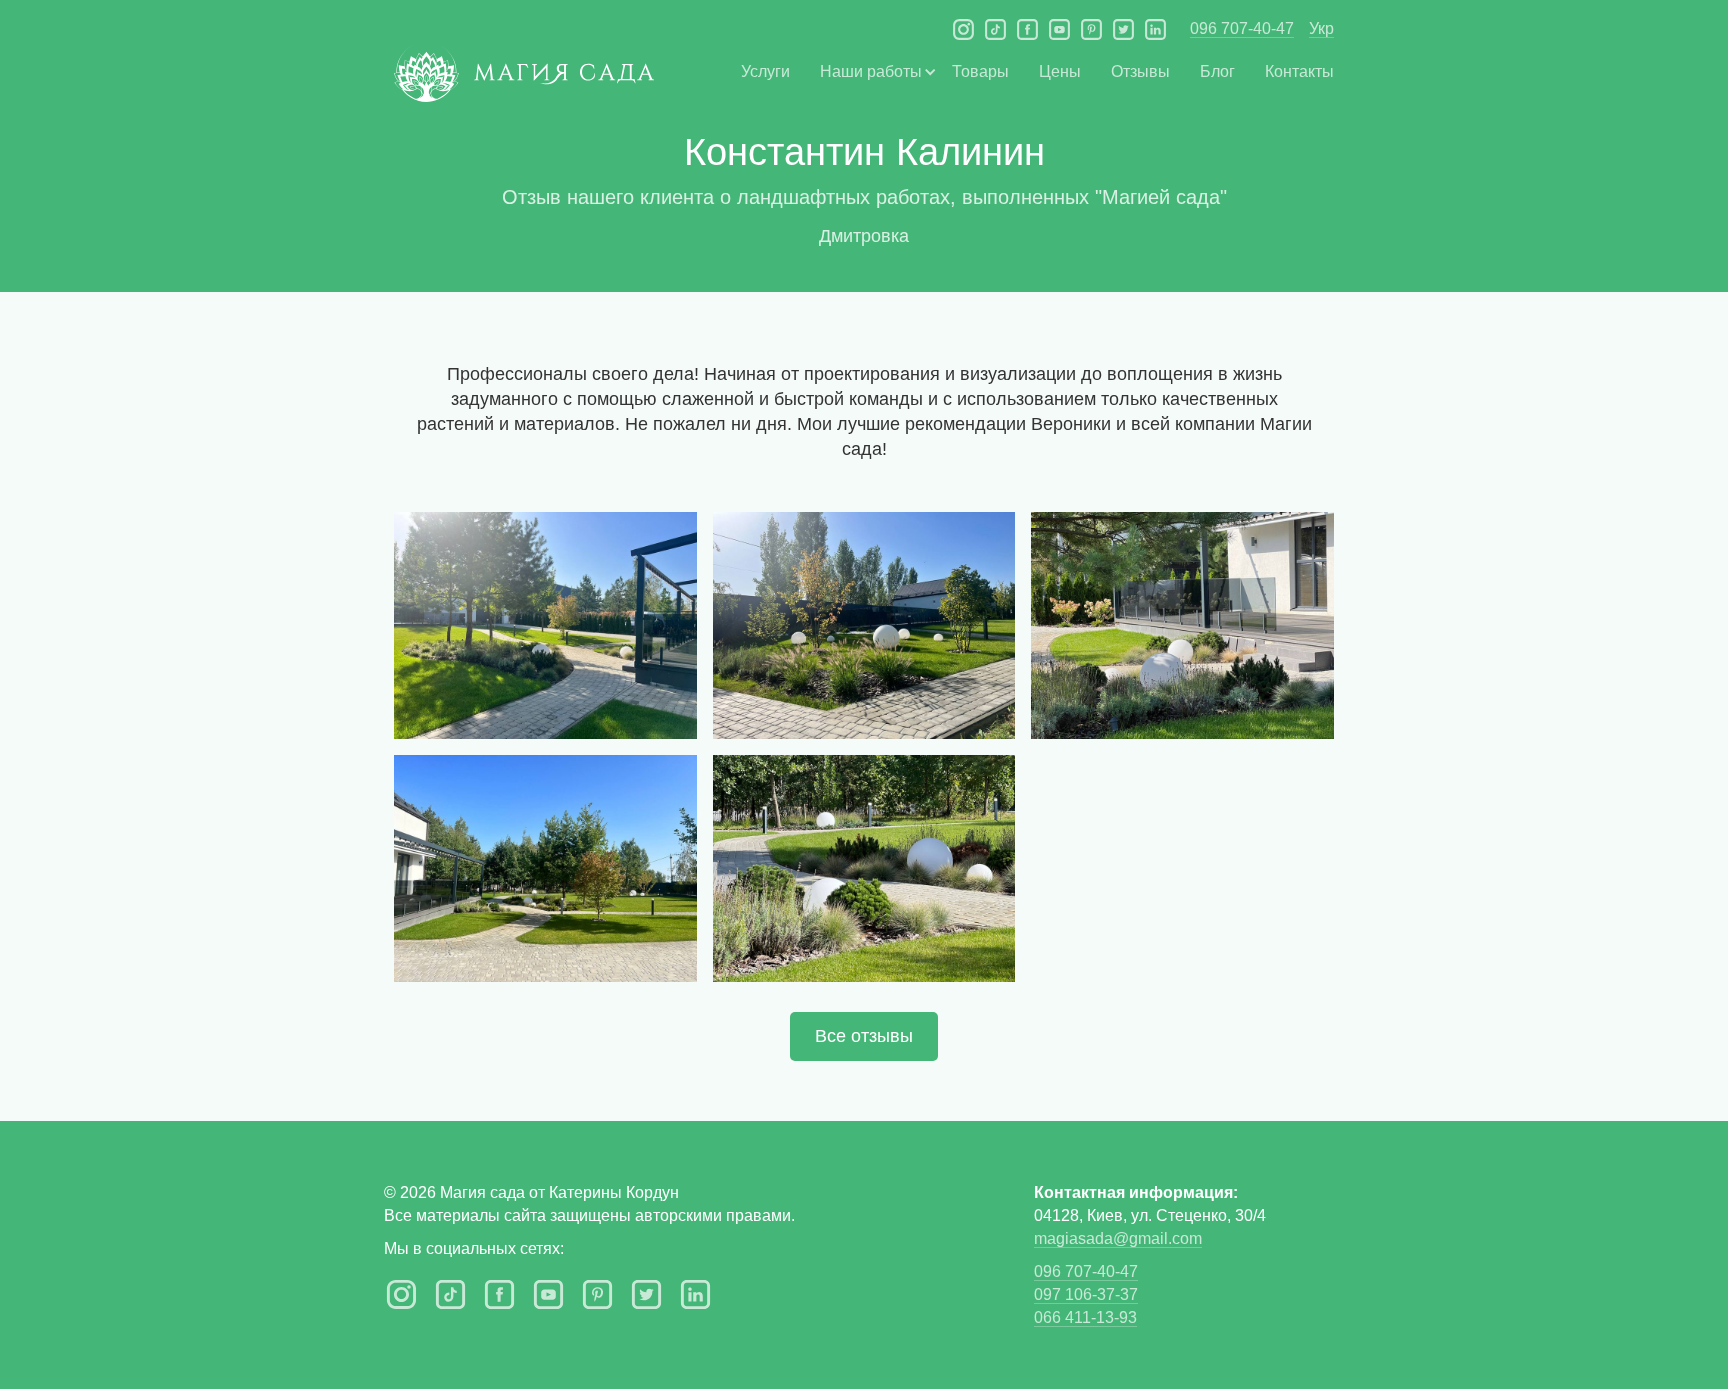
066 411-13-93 (1085, 1317)
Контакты (1299, 71)
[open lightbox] (545, 625)
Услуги (765, 71)
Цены (1060, 71)
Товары (980, 71)
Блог (1217, 71)
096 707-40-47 (1242, 28)
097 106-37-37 (1086, 1294)
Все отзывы (864, 1036)
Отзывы (1140, 71)
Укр (1321, 28)
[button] (871, 71)
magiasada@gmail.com (1118, 1238)
